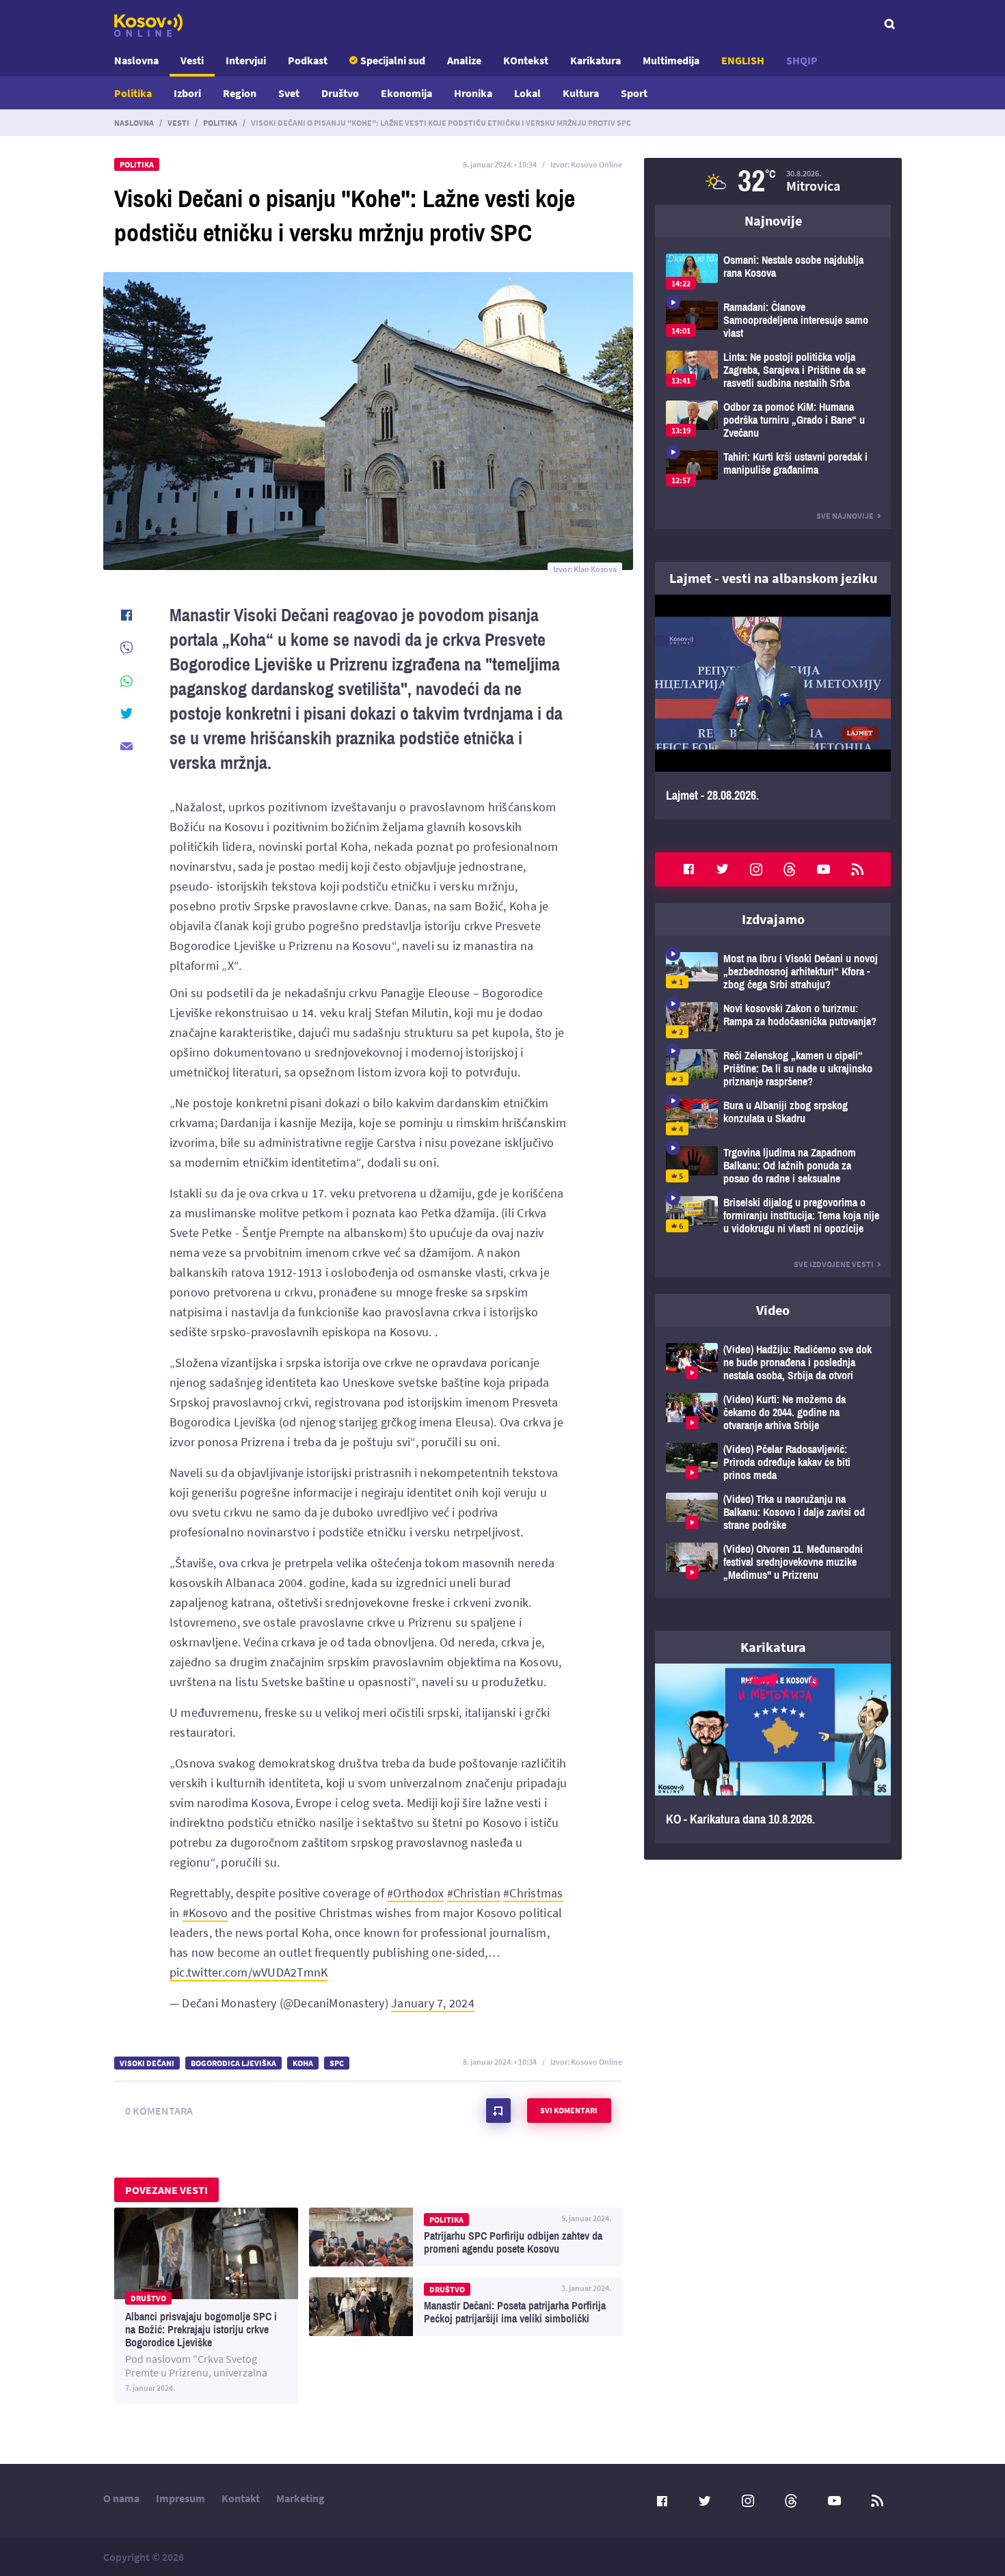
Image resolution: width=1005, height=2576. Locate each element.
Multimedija (671, 60)
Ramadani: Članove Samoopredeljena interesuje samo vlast (773, 320)
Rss (857, 869)
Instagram (756, 869)
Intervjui (246, 60)
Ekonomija (406, 93)
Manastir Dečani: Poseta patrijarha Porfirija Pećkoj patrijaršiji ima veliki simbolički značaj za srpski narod (466, 2307)
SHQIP (802, 60)
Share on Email (126, 746)
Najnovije (773, 220)
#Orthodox (415, 1893)
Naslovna (136, 60)
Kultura (581, 93)
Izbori (187, 93)
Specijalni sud (393, 60)
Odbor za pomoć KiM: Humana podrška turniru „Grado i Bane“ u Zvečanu (773, 420)
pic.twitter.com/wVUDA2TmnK (249, 1972)
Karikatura (595, 60)
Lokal (527, 93)
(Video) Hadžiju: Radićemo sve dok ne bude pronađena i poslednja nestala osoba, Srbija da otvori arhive (773, 1362)
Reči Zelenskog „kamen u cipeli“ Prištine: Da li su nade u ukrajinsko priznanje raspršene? (773, 1069)
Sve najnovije (845, 516)
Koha (303, 2063)
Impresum (180, 2498)
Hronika (473, 93)
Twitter (723, 869)
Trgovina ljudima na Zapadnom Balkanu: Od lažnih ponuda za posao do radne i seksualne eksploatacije (773, 1166)
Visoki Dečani (147, 2063)
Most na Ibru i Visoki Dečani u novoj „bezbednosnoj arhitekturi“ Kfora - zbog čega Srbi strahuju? (773, 972)
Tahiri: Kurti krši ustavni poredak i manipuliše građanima (773, 469)
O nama (121, 2498)
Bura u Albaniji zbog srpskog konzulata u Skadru (773, 1117)
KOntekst (526, 60)
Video (773, 1310)
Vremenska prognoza (773, 181)
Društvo (340, 93)
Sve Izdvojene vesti (834, 1264)
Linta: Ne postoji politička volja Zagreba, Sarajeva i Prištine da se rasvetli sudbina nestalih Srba (773, 370)
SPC (337, 2063)
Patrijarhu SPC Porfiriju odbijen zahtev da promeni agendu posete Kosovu (466, 2237)
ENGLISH (743, 60)
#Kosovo (205, 1913)
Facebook (688, 869)
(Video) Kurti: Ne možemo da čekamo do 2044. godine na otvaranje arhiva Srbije (773, 1412)
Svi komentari (569, 2110)
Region (240, 93)
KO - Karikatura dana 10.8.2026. (773, 1754)
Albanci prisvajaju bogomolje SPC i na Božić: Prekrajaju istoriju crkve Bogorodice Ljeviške (206, 2306)
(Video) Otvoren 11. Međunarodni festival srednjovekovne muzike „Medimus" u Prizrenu (773, 1562)
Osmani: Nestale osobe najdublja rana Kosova (773, 272)
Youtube (824, 869)
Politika (133, 93)
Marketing (300, 2498)
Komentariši (498, 2111)
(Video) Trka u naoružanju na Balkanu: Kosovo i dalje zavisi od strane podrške (773, 1512)
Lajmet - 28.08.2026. (773, 707)
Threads (790, 869)
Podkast (308, 60)
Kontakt (241, 2498)
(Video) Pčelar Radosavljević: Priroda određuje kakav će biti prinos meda (773, 1462)
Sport (634, 93)
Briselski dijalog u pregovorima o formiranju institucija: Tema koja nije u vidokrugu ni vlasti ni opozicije (773, 1216)
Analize (464, 60)
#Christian (474, 1893)
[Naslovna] (148, 25)
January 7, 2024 (433, 2003)
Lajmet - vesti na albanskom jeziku (773, 578)
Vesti (192, 60)
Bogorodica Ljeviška (233, 2063)
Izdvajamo (773, 919)
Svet (289, 93)
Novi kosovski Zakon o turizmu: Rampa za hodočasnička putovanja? (773, 1020)
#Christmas (533, 1893)
